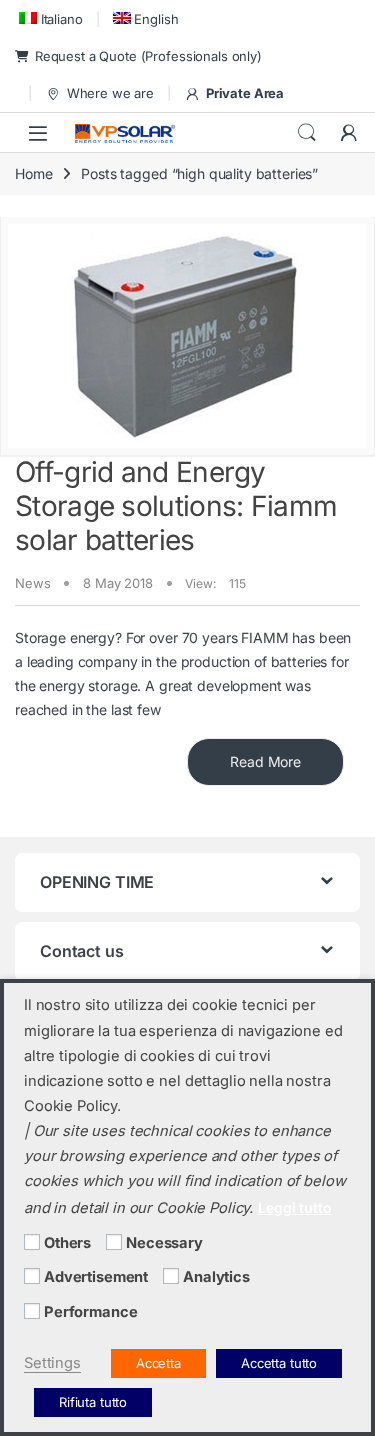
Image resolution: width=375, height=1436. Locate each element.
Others (67, 1243)
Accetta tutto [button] (279, 1363)
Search (307, 133)
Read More (265, 761)
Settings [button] (52, 1363)
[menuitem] (49, 18)
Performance (90, 1312)
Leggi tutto (294, 1207)
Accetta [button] (158, 1363)
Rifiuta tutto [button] (93, 1402)
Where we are (110, 93)
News (32, 583)
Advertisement (96, 1277)
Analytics (216, 1277)
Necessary (164, 1243)
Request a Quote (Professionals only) (148, 56)
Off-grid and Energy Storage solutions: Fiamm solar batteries (176, 505)
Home (33, 173)
